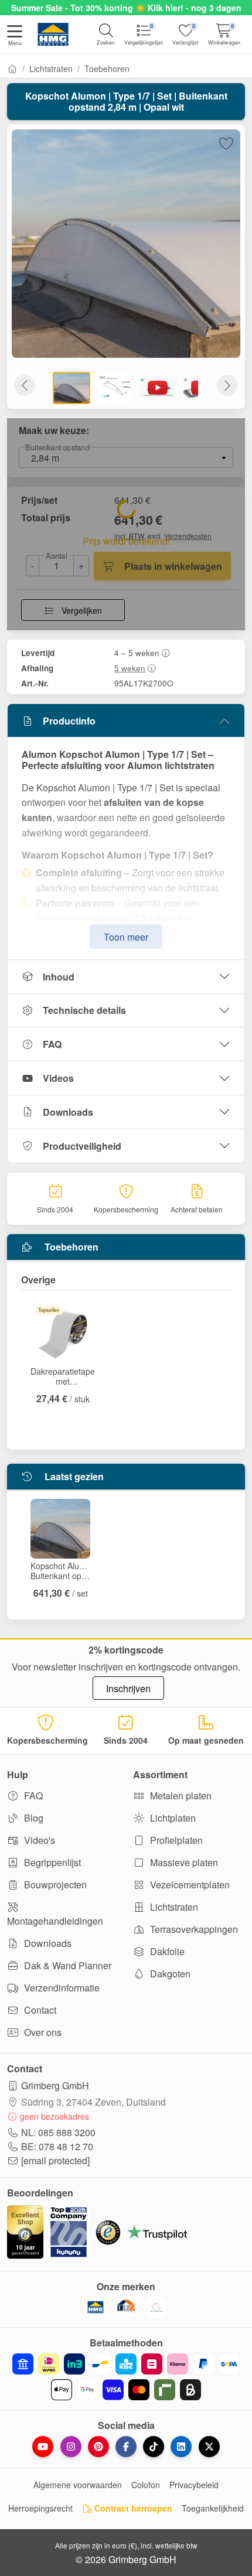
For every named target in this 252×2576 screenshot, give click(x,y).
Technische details (84, 1010)
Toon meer (126, 937)
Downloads (68, 1112)
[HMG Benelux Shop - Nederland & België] (96, 2307)
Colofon (146, 2485)
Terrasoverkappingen (193, 1929)
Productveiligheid (82, 1146)
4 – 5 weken (137, 652)
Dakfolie (166, 1951)
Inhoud (59, 977)
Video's (38, 1840)
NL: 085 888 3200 (58, 2132)
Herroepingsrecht (40, 2508)
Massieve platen (183, 1862)
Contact (39, 2010)
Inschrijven (128, 1688)
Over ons (42, 2032)
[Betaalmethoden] (126, 2377)
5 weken (130, 668)
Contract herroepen (132, 2508)
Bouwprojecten (54, 1885)
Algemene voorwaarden (78, 2485)
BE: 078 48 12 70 (57, 2146)
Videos (58, 1078)
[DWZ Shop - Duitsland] (126, 2307)
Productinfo (69, 721)
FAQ (52, 1044)
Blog (33, 1818)
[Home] (12, 69)
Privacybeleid (194, 2485)
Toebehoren (107, 69)
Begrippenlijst (51, 1862)
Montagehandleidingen (55, 1921)
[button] (15, 36)
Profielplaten (175, 1840)
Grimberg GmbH (55, 2085)
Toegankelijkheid (213, 2508)
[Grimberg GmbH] (156, 2307)
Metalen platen (180, 1796)
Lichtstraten (51, 69)
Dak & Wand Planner (67, 1965)
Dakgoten (169, 1974)
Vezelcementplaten (189, 1885)
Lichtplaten (172, 1818)
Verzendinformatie (61, 1988)
